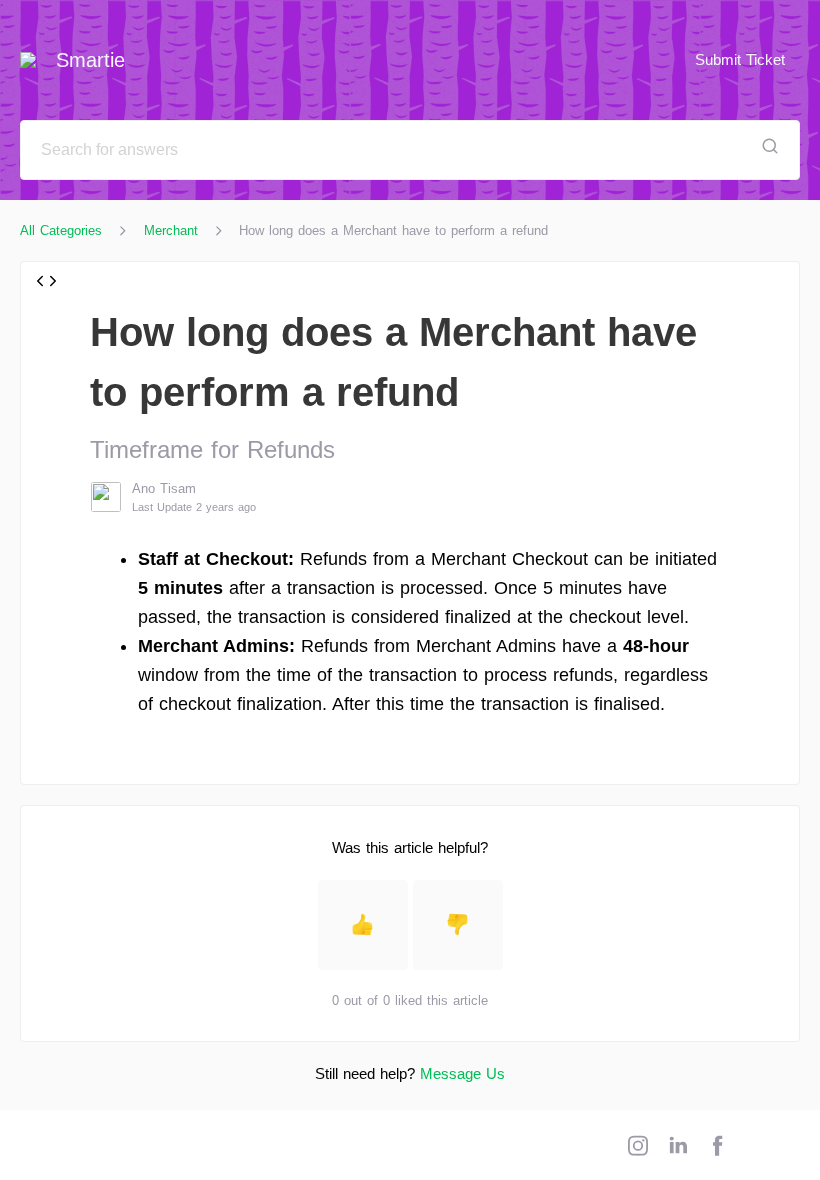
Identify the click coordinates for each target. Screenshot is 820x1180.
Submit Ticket (740, 59)
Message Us (462, 1073)
